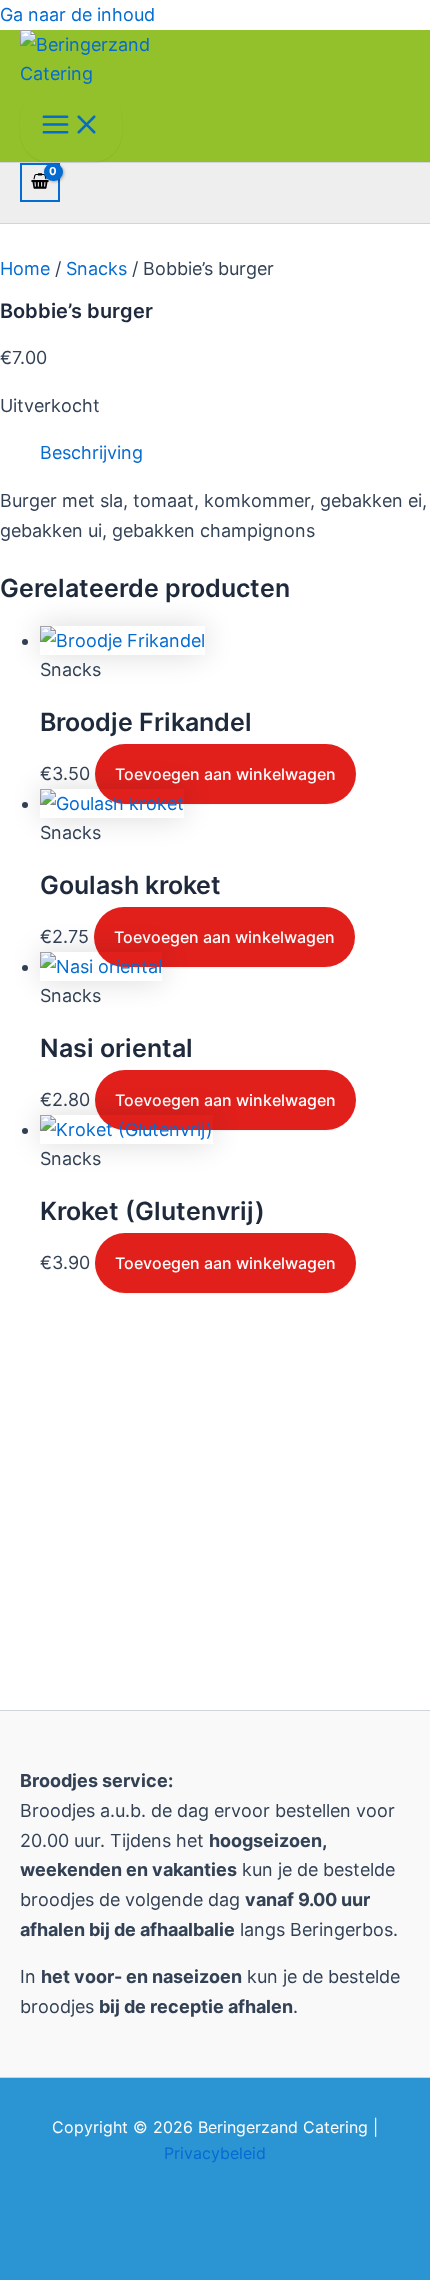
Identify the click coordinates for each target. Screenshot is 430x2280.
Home (25, 268)
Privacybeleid (215, 2153)
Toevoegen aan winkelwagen (225, 774)
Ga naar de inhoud (77, 14)
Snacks (96, 268)
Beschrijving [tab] (91, 452)
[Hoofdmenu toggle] (71, 125)
